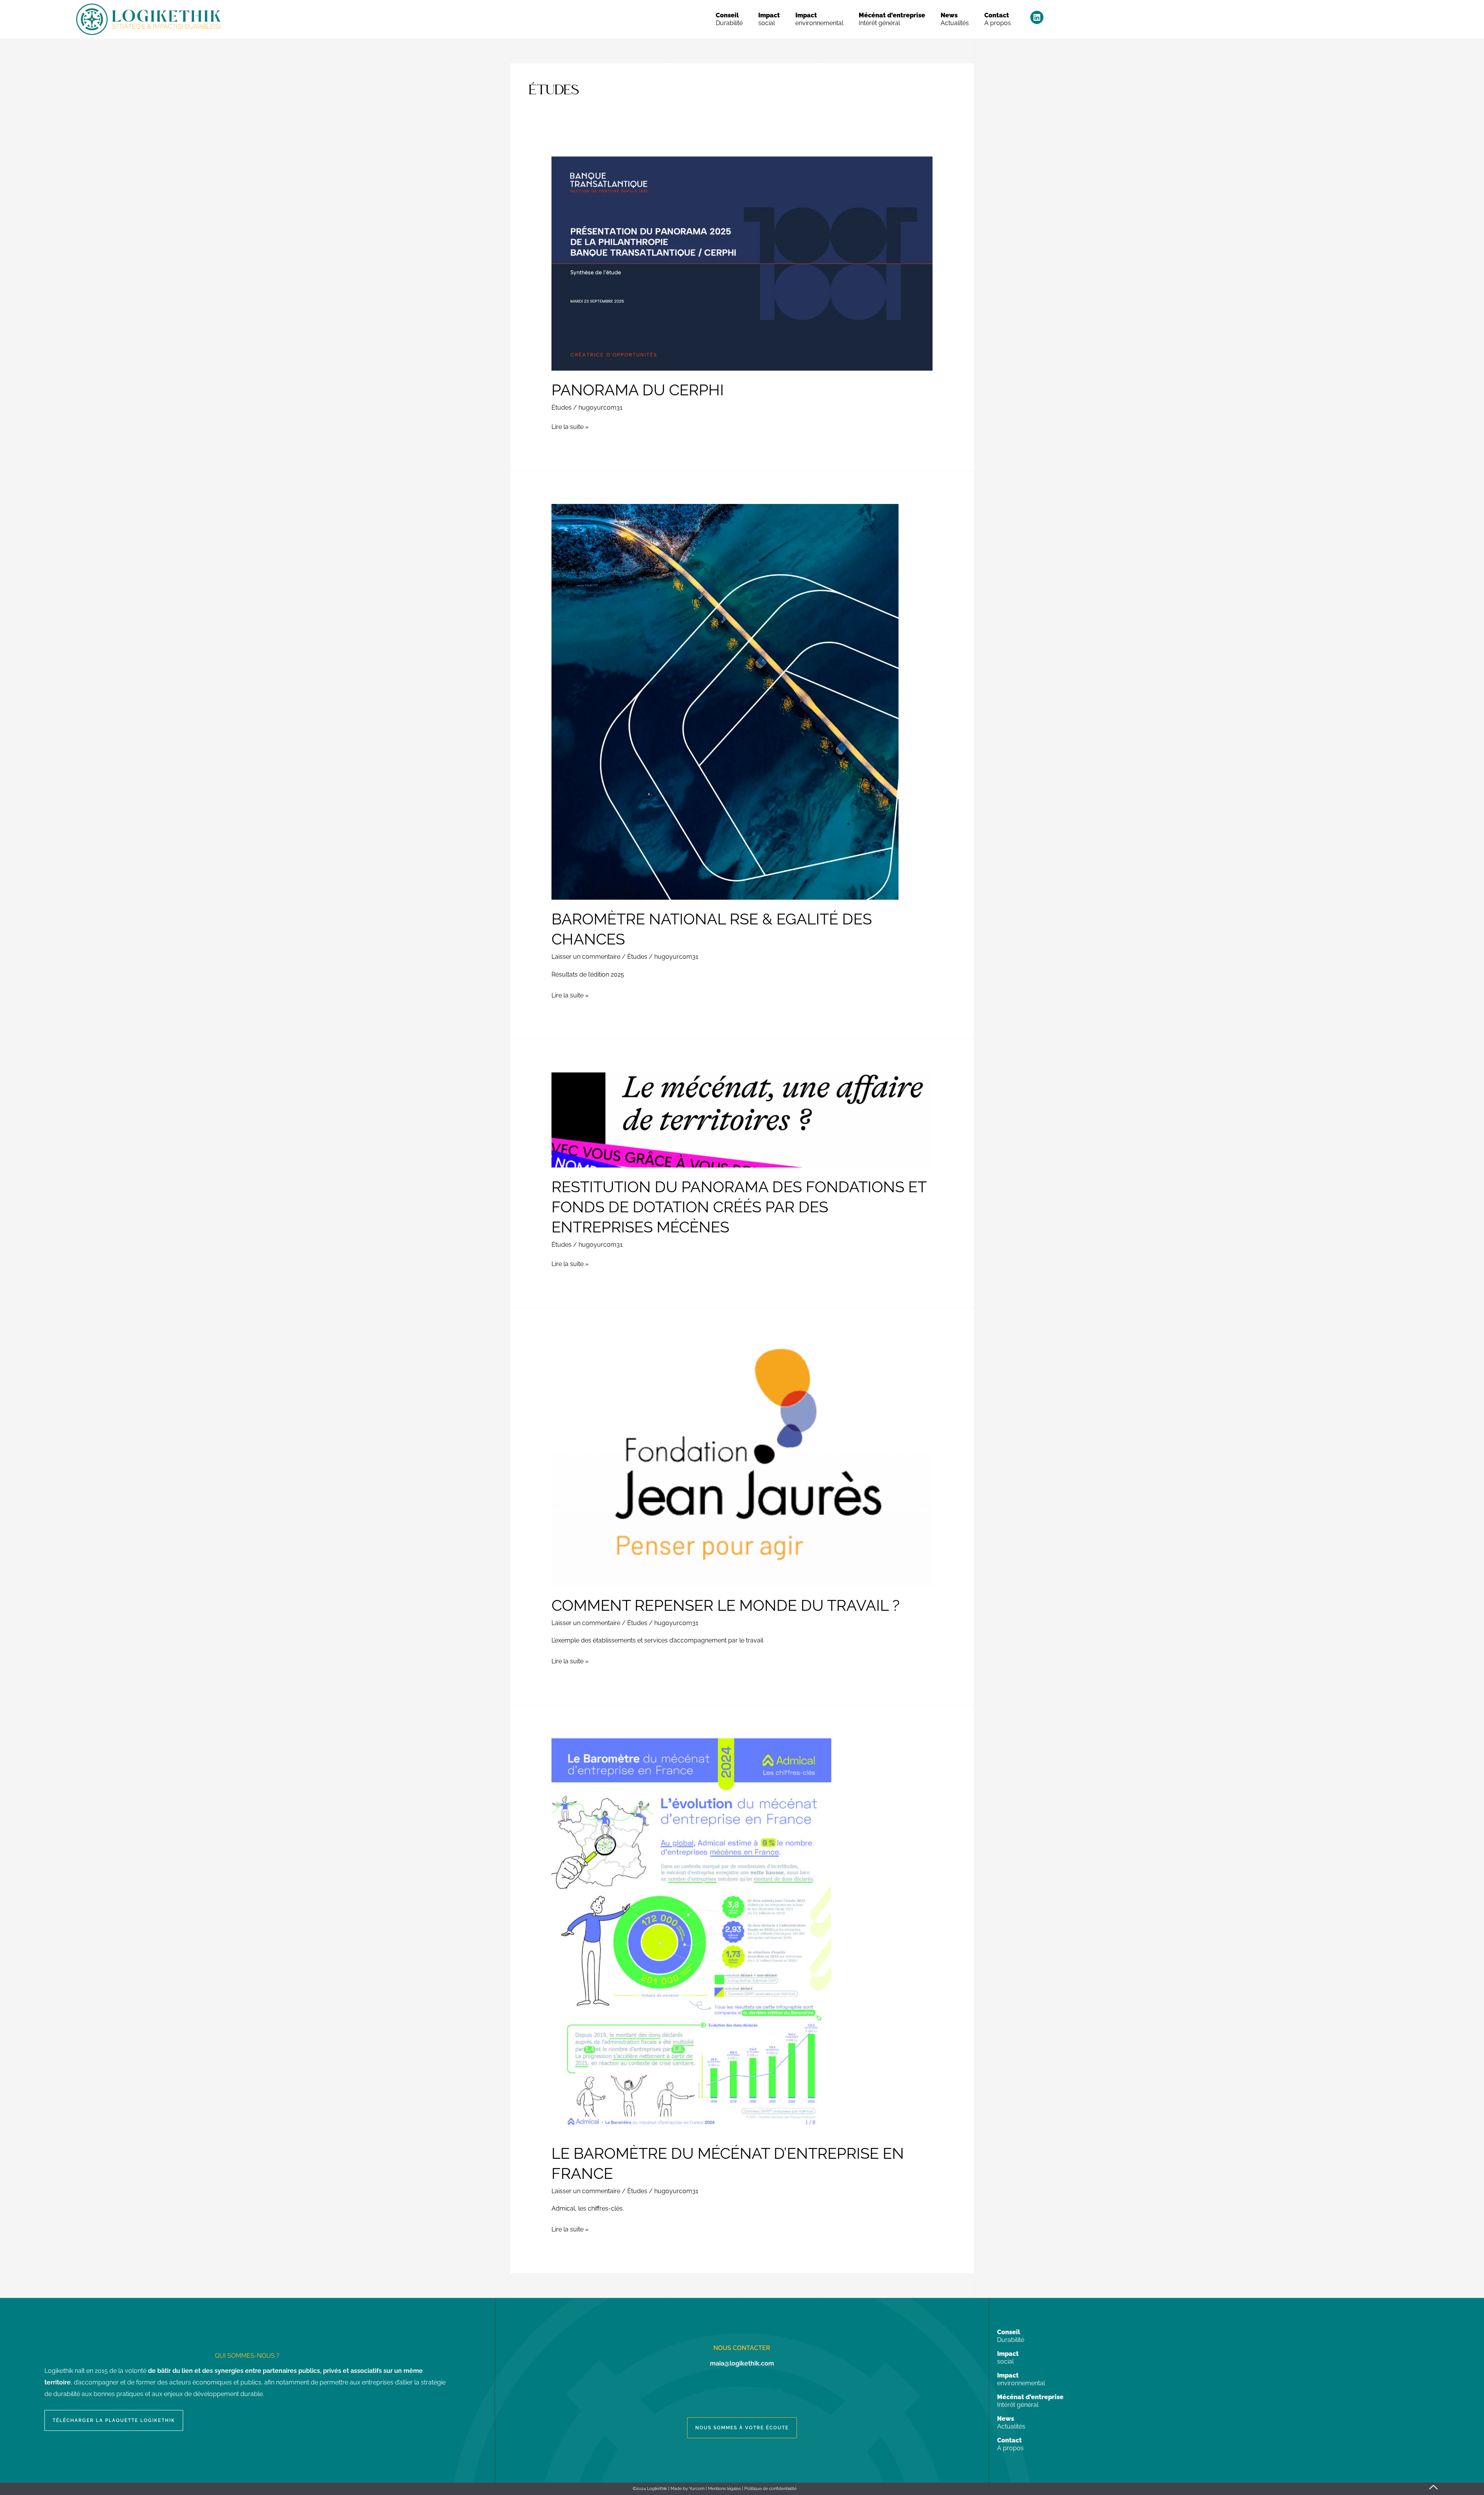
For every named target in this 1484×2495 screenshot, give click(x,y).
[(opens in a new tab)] (742, 263)
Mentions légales (724, 2489)
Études (562, 408)
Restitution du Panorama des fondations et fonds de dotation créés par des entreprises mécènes (739, 1207)
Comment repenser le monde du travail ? (726, 1605)
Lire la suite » (570, 426)
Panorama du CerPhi (638, 390)
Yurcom (697, 2489)
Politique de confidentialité (770, 2489)
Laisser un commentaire (586, 957)
